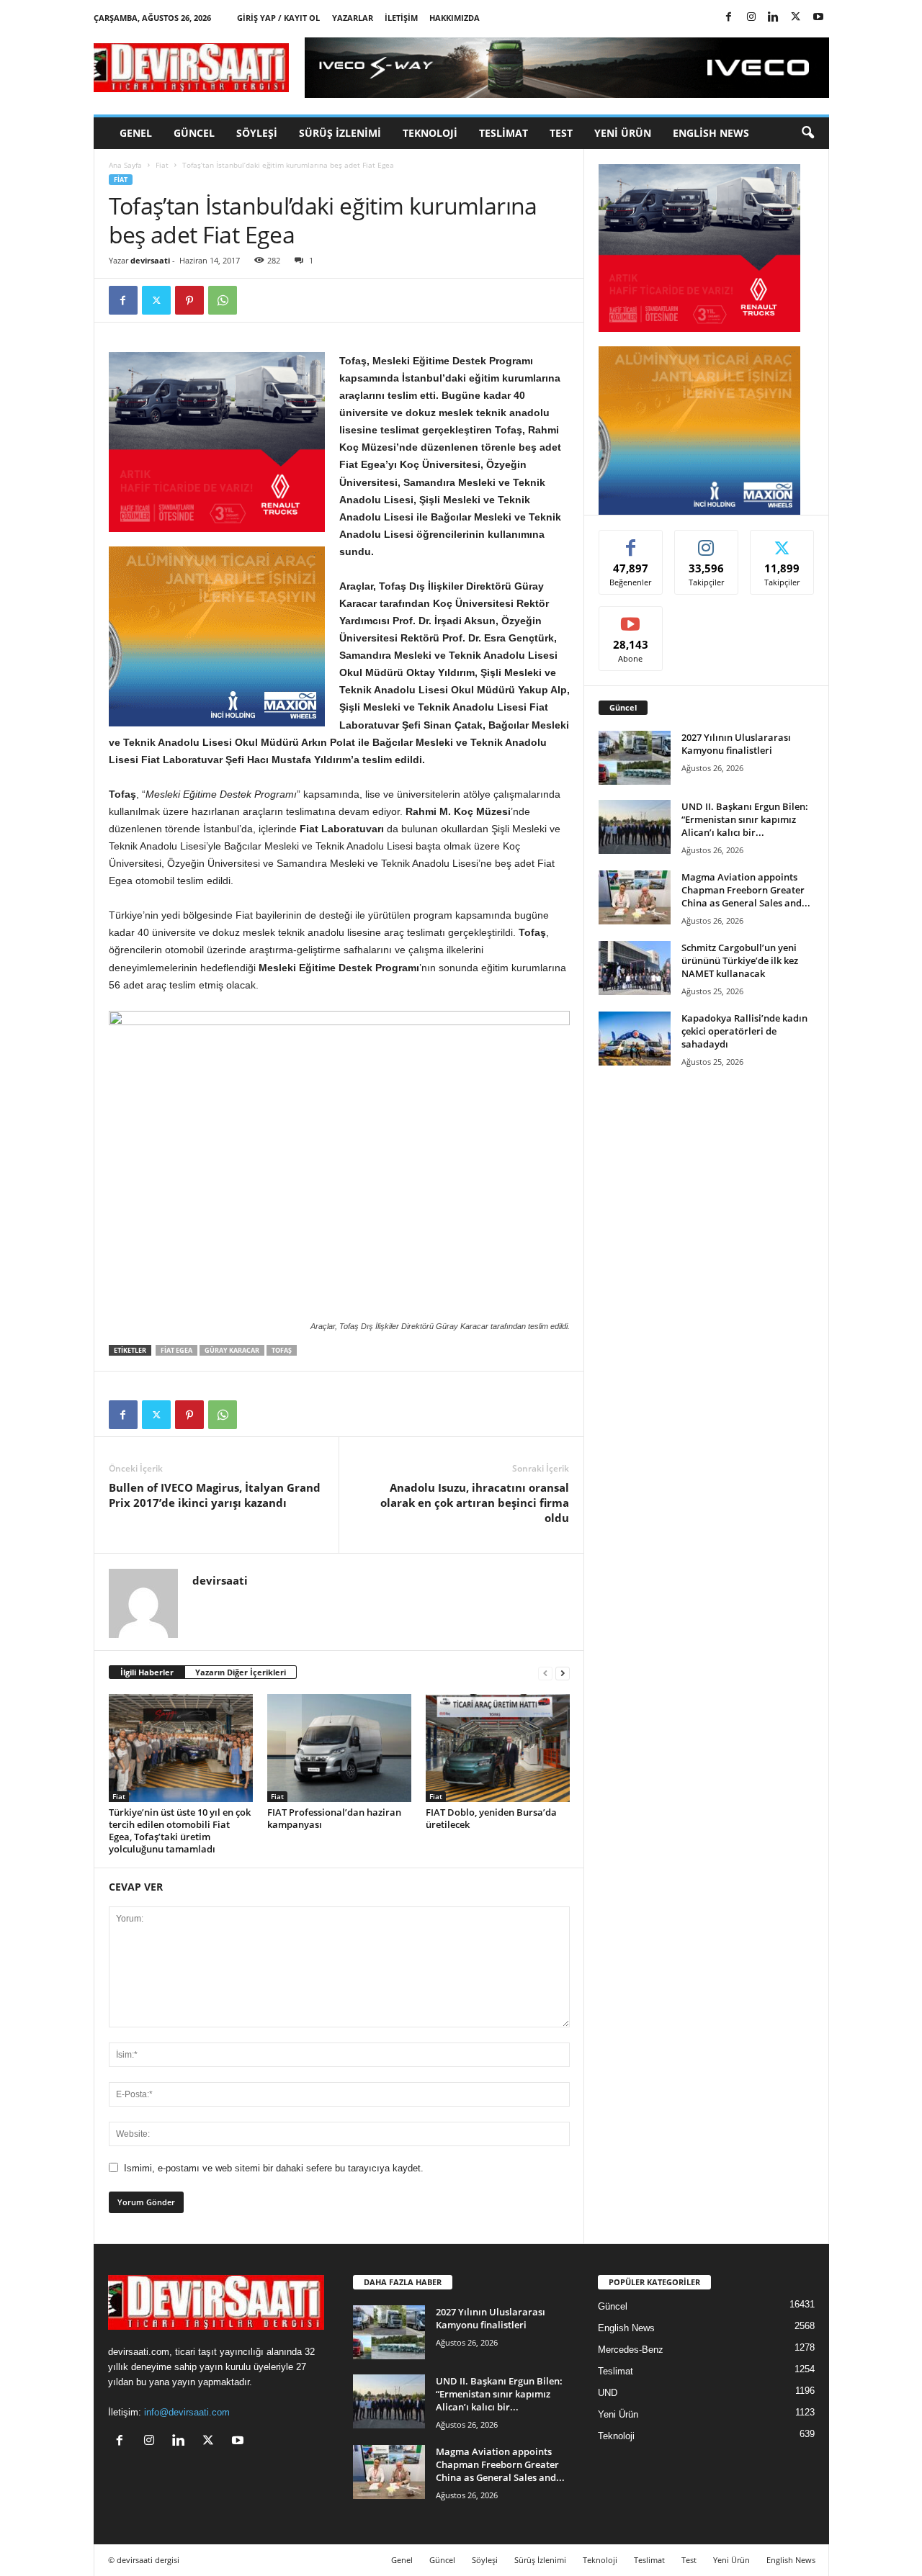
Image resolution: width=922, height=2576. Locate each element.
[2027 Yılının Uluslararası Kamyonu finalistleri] (635, 758)
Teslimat (503, 133)
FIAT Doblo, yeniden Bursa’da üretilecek (491, 1818)
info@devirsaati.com (187, 2412)
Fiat (162, 165)
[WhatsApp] (223, 300)
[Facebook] (729, 18)
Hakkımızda (455, 18)
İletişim (401, 18)
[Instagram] (751, 18)
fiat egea (176, 1350)
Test (561, 133)
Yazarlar (353, 18)
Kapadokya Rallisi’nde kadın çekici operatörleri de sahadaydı (744, 1031)
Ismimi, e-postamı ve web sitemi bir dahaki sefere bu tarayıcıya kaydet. (274, 2168)
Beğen (631, 541)
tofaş (282, 1350)
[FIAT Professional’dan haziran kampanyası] (339, 1748)
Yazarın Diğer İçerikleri (241, 1672)
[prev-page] (545, 1673)
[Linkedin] (774, 18)
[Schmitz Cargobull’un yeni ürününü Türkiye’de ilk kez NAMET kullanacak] (635, 968)
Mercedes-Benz (631, 2350)
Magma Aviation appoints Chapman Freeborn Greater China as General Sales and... (746, 890)
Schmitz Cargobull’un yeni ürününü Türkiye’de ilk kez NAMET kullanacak (740, 960)
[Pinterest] (189, 300)
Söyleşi (257, 133)
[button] (807, 133)
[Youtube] (818, 18)
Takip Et (706, 541)
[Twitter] (796, 18)
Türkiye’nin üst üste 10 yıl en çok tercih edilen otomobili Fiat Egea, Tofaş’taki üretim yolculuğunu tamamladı (180, 1830)
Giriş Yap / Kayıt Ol (278, 18)
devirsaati (150, 260)
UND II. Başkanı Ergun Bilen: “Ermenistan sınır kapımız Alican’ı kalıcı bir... (745, 819)
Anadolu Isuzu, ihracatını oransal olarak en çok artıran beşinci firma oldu (475, 1503)
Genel (136, 133)
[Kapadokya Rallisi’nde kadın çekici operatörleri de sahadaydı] (635, 1039)
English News (711, 133)
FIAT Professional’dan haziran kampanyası (334, 1818)
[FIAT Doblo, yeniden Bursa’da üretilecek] (498, 1748)
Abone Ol (631, 617)
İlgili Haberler (147, 1672)
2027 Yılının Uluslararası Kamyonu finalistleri (736, 744)
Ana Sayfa (125, 165)
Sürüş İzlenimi (340, 133)
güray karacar (232, 1350)
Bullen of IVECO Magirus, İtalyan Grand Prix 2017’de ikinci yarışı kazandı (215, 1495)
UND (608, 2393)
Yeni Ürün (623, 133)
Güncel (194, 133)
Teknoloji (430, 133)
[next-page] (563, 1673)
